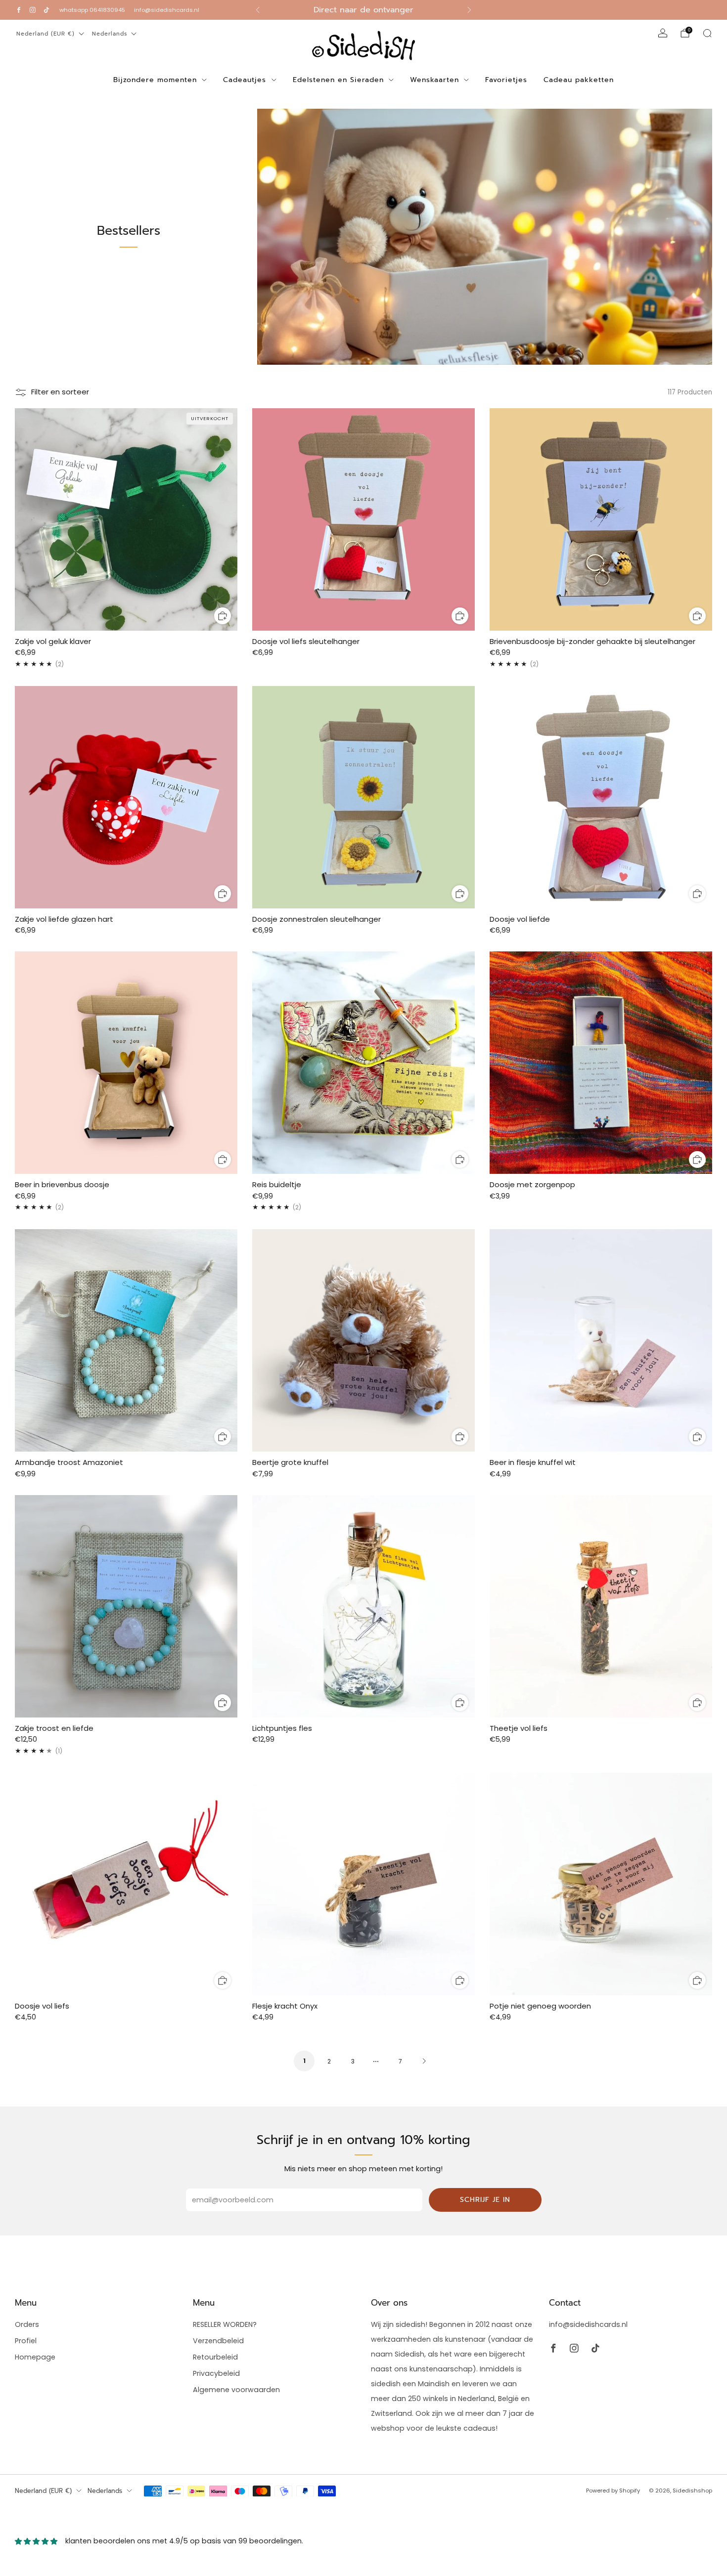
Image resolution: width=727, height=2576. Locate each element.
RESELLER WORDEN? (225, 2324)
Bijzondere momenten (155, 80)
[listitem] (363, 10)
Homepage (35, 2357)
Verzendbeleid (218, 2341)
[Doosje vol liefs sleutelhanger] (363, 519)
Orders (27, 2324)
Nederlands (110, 34)
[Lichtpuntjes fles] (363, 1606)
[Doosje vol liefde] (601, 797)
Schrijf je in (485, 2200)
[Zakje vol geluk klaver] (126, 519)
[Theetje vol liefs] (601, 1606)
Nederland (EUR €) (45, 34)
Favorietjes (506, 80)
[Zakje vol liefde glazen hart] (126, 797)
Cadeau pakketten (579, 80)
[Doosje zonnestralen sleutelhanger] (363, 797)
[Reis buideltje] (363, 1063)
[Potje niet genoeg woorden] (601, 1884)
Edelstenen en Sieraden (338, 80)
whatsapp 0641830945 (92, 10)
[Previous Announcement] (258, 10)
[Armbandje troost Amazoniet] (126, 1340)
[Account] (663, 33)
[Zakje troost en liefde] (126, 1606)
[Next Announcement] (469, 10)
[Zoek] (707, 33)
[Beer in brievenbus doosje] (126, 1063)
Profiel (26, 2341)
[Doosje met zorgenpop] (601, 1063)
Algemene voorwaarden (236, 2390)
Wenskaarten (434, 80)
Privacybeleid (216, 2373)
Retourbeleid (215, 2357)
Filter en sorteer (60, 392)
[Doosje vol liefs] (126, 1884)
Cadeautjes (245, 80)
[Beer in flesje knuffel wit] (601, 1340)
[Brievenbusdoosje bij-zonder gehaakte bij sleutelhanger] (601, 519)
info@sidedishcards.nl (167, 10)
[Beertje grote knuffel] (363, 1340)
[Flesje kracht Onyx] (363, 1884)
